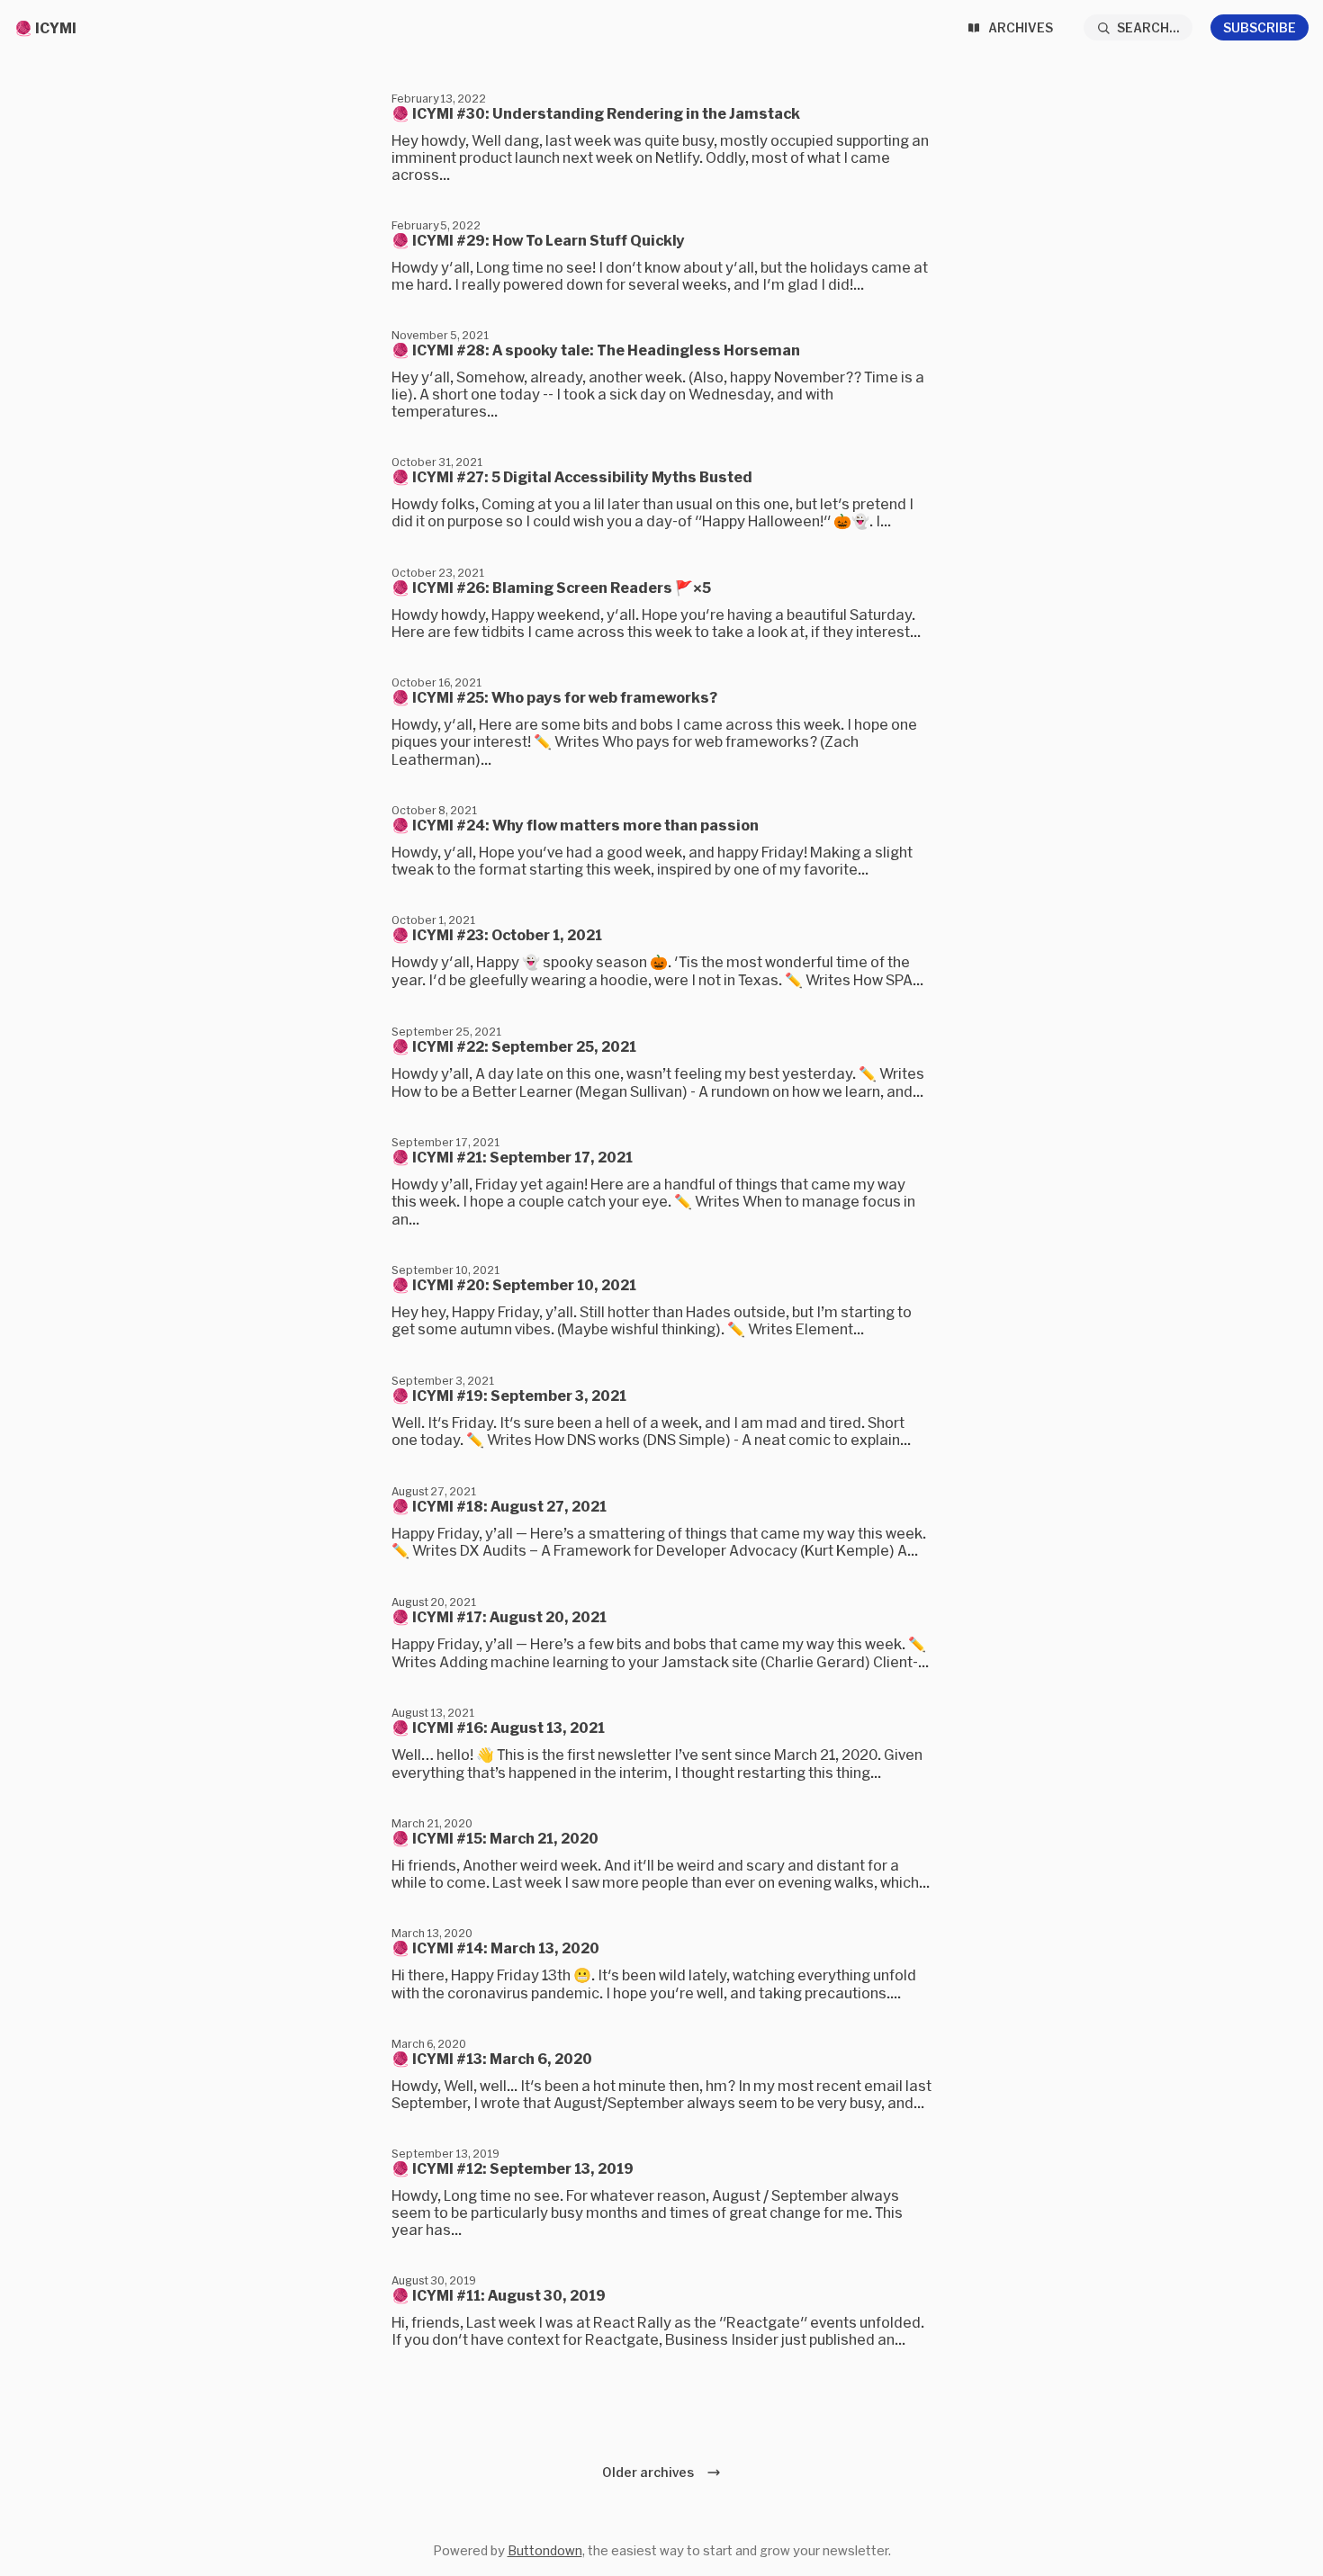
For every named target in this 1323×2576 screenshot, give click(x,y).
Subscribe (1260, 27)
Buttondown (545, 2550)
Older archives (651, 2472)
